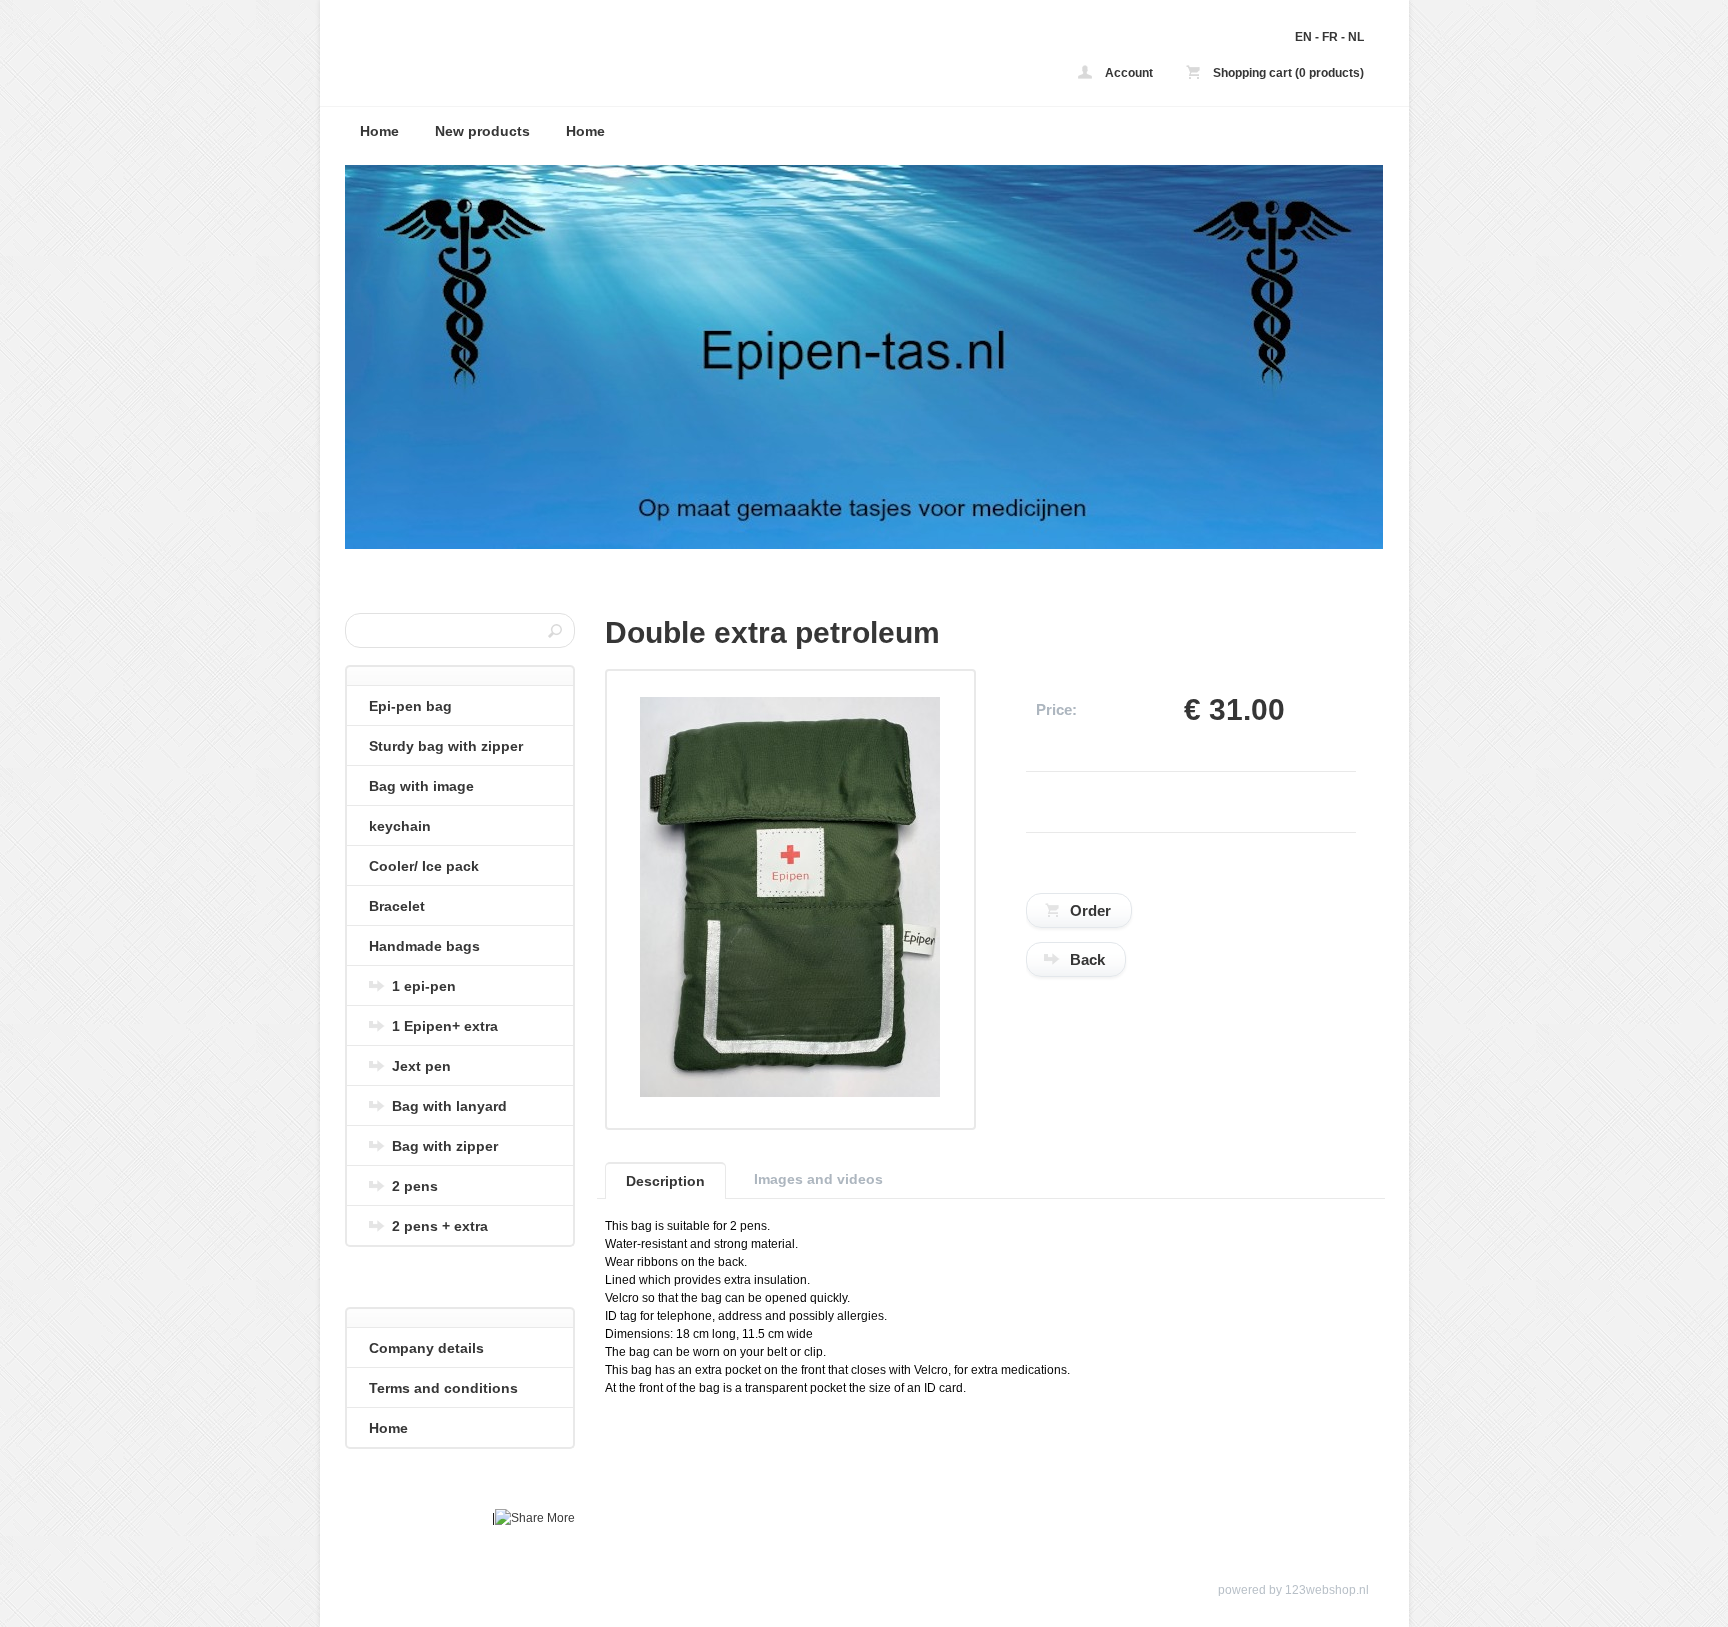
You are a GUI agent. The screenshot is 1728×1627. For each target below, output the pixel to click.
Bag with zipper (445, 1146)
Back (1087, 959)
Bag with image (421, 786)
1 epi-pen (424, 986)
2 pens (415, 1186)
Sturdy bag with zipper (446, 746)
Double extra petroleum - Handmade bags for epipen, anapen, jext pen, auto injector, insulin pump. (610, 57)
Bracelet (397, 906)
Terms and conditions (443, 1388)
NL (1356, 37)
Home (379, 131)
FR (1330, 37)
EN (1303, 37)
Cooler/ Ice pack (424, 866)
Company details (426, 1348)
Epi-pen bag (410, 706)
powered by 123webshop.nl (1293, 1590)
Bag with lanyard (449, 1106)
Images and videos (818, 1179)
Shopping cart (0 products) (1287, 73)
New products (482, 131)
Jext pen (421, 1066)
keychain (400, 826)
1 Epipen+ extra (445, 1026)
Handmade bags (424, 946)
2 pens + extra (440, 1226)
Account (1127, 73)
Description (665, 1181)
